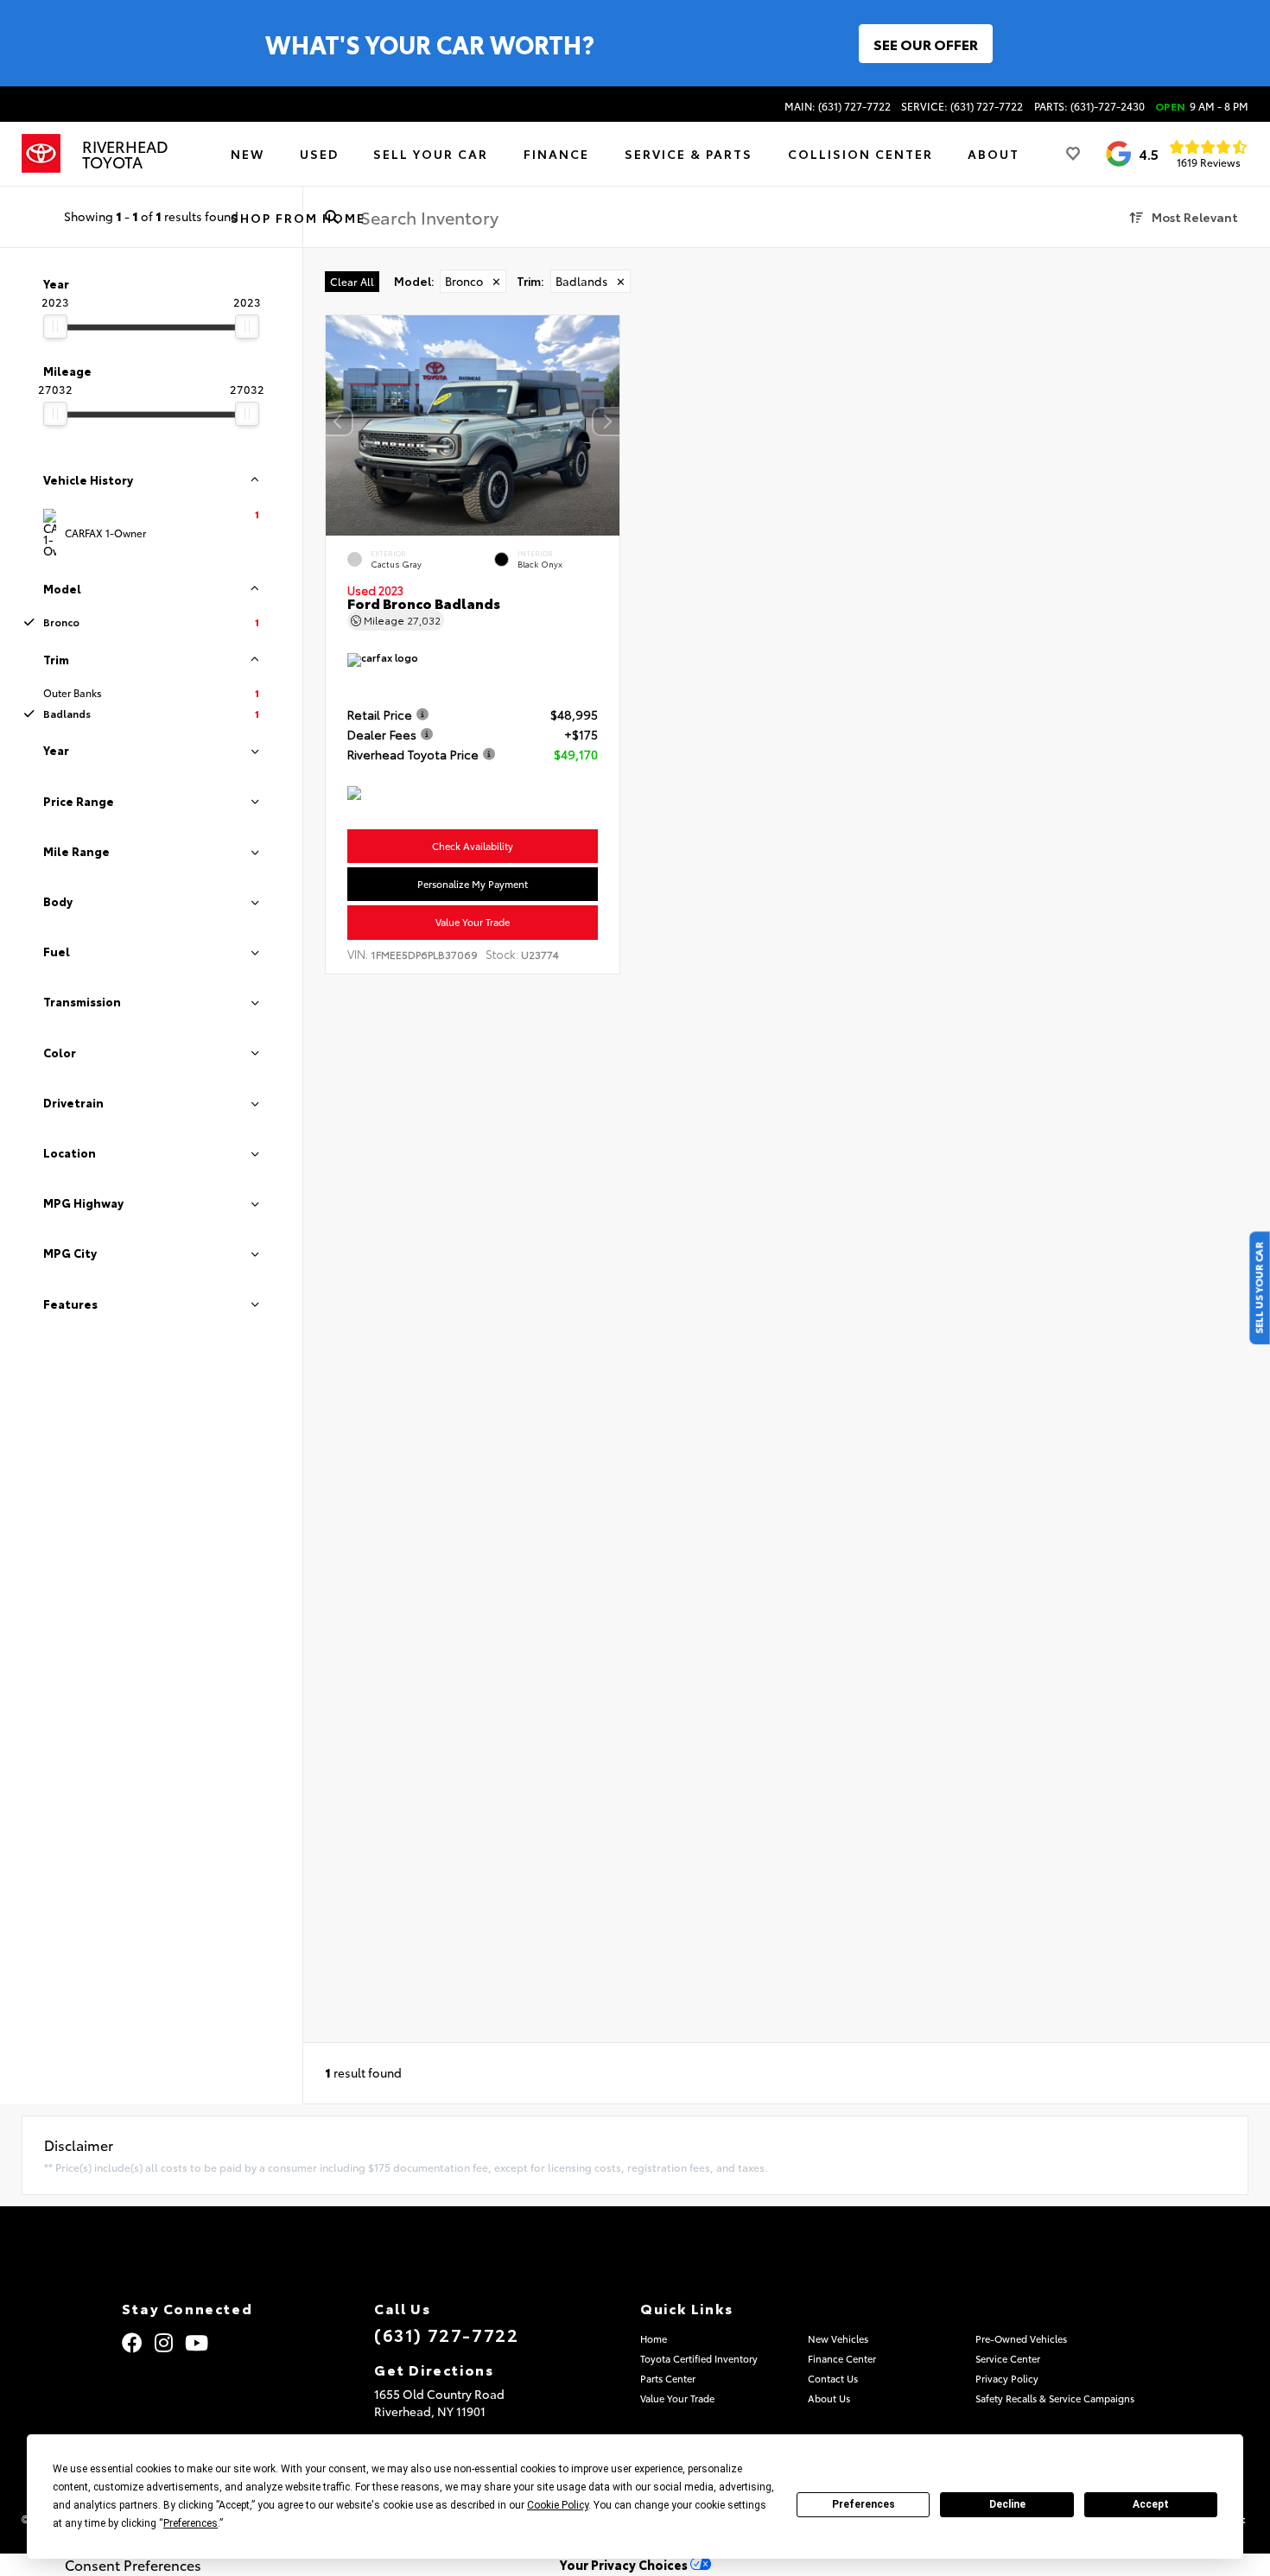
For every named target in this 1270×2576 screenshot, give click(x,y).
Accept (1151, 2504)
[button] (606, 422)
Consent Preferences (133, 2565)
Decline (1007, 2504)
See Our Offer (926, 44)
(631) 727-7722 (446, 2334)
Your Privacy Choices (625, 2564)
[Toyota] (41, 154)
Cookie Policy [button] (558, 2505)
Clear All (352, 281)
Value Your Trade (473, 923)
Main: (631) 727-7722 (838, 106)
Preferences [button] (190, 2523)
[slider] (55, 327)
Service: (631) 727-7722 (962, 106)
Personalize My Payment (473, 884)
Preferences (864, 2504)
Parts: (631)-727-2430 (1089, 106)
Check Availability (473, 846)
